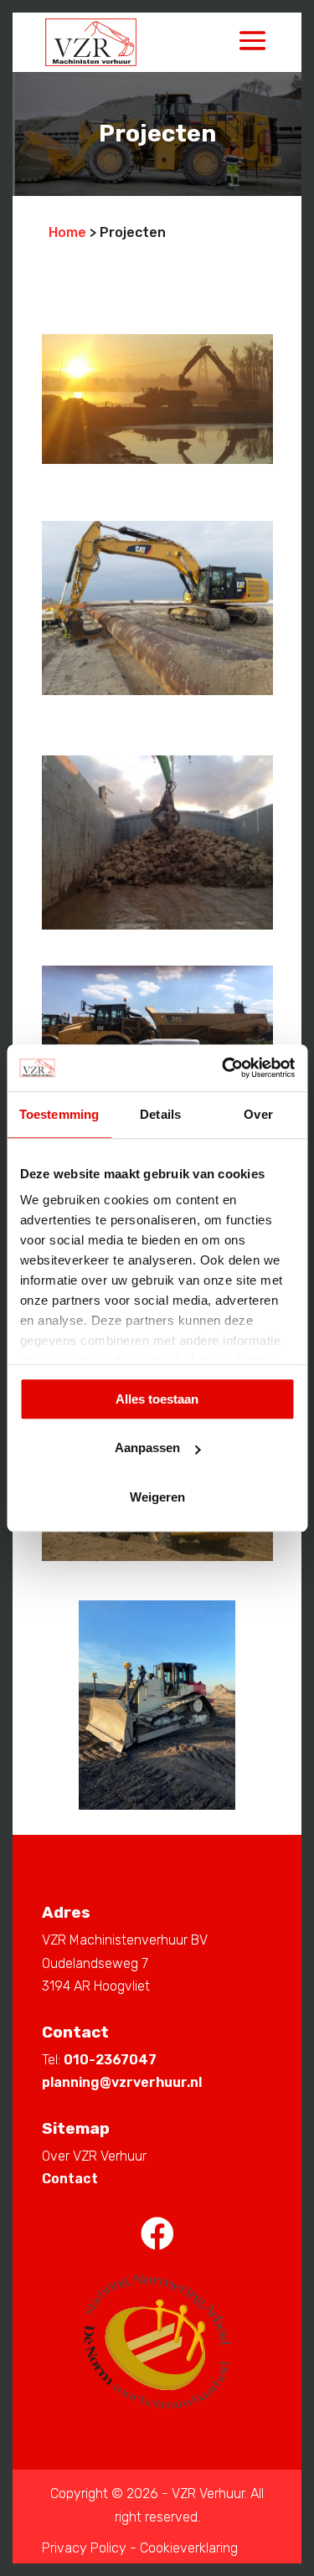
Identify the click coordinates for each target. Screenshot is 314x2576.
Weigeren (157, 1497)
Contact (70, 2179)
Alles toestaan (157, 1399)
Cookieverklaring (189, 2548)
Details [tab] (160, 1114)
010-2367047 (110, 2060)
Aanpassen (147, 1448)
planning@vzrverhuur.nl (122, 2082)
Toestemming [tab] (59, 1114)
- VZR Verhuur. (204, 2494)
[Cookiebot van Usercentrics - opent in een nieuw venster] (224, 1068)
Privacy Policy (84, 2548)
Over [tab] (258, 1114)
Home (67, 232)
